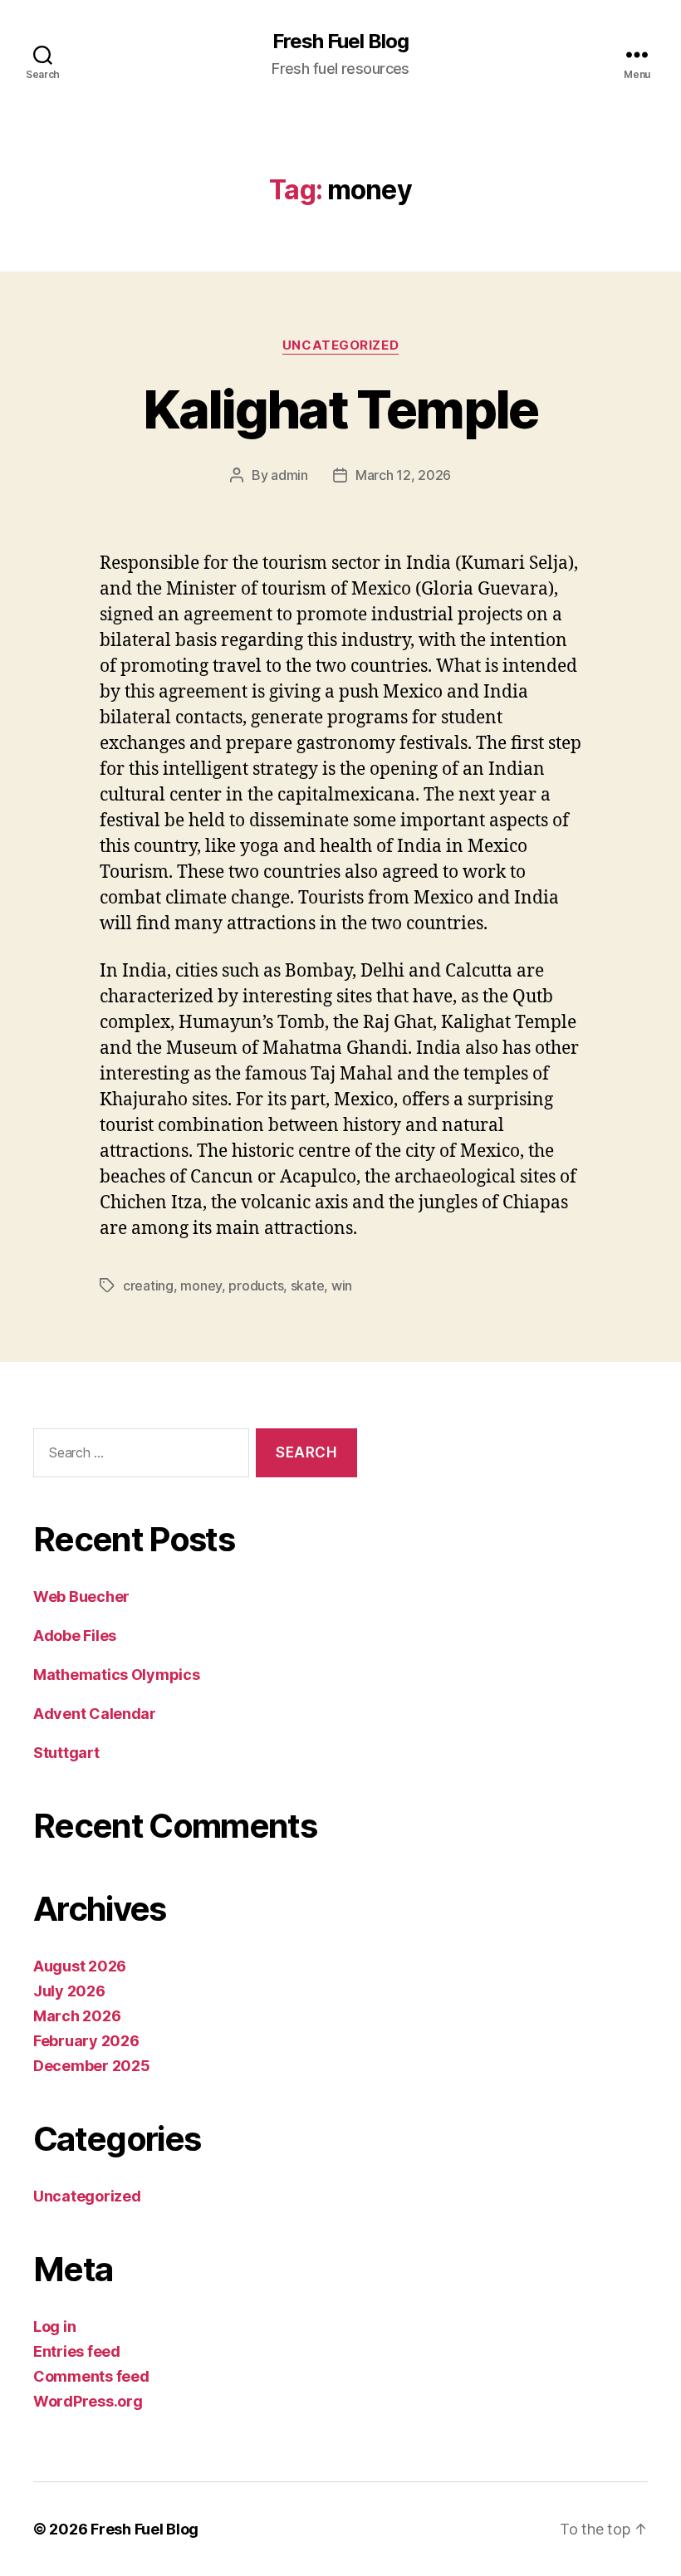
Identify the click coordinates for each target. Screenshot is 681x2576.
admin (289, 475)
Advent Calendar (95, 1714)
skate (308, 1286)
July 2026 (69, 1991)
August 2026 (80, 1966)
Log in (54, 2326)
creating (148, 1286)
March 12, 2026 (403, 475)
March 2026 (77, 2016)
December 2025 (92, 2066)
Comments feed (91, 2376)
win (342, 1286)
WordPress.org (88, 2401)
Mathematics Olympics (117, 1675)
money (201, 1286)
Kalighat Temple (340, 409)
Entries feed (77, 2351)
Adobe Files (75, 1636)
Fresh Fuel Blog (340, 42)
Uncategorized (340, 345)
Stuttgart (66, 1753)
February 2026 (86, 2041)
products (256, 1286)
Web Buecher (81, 1597)
